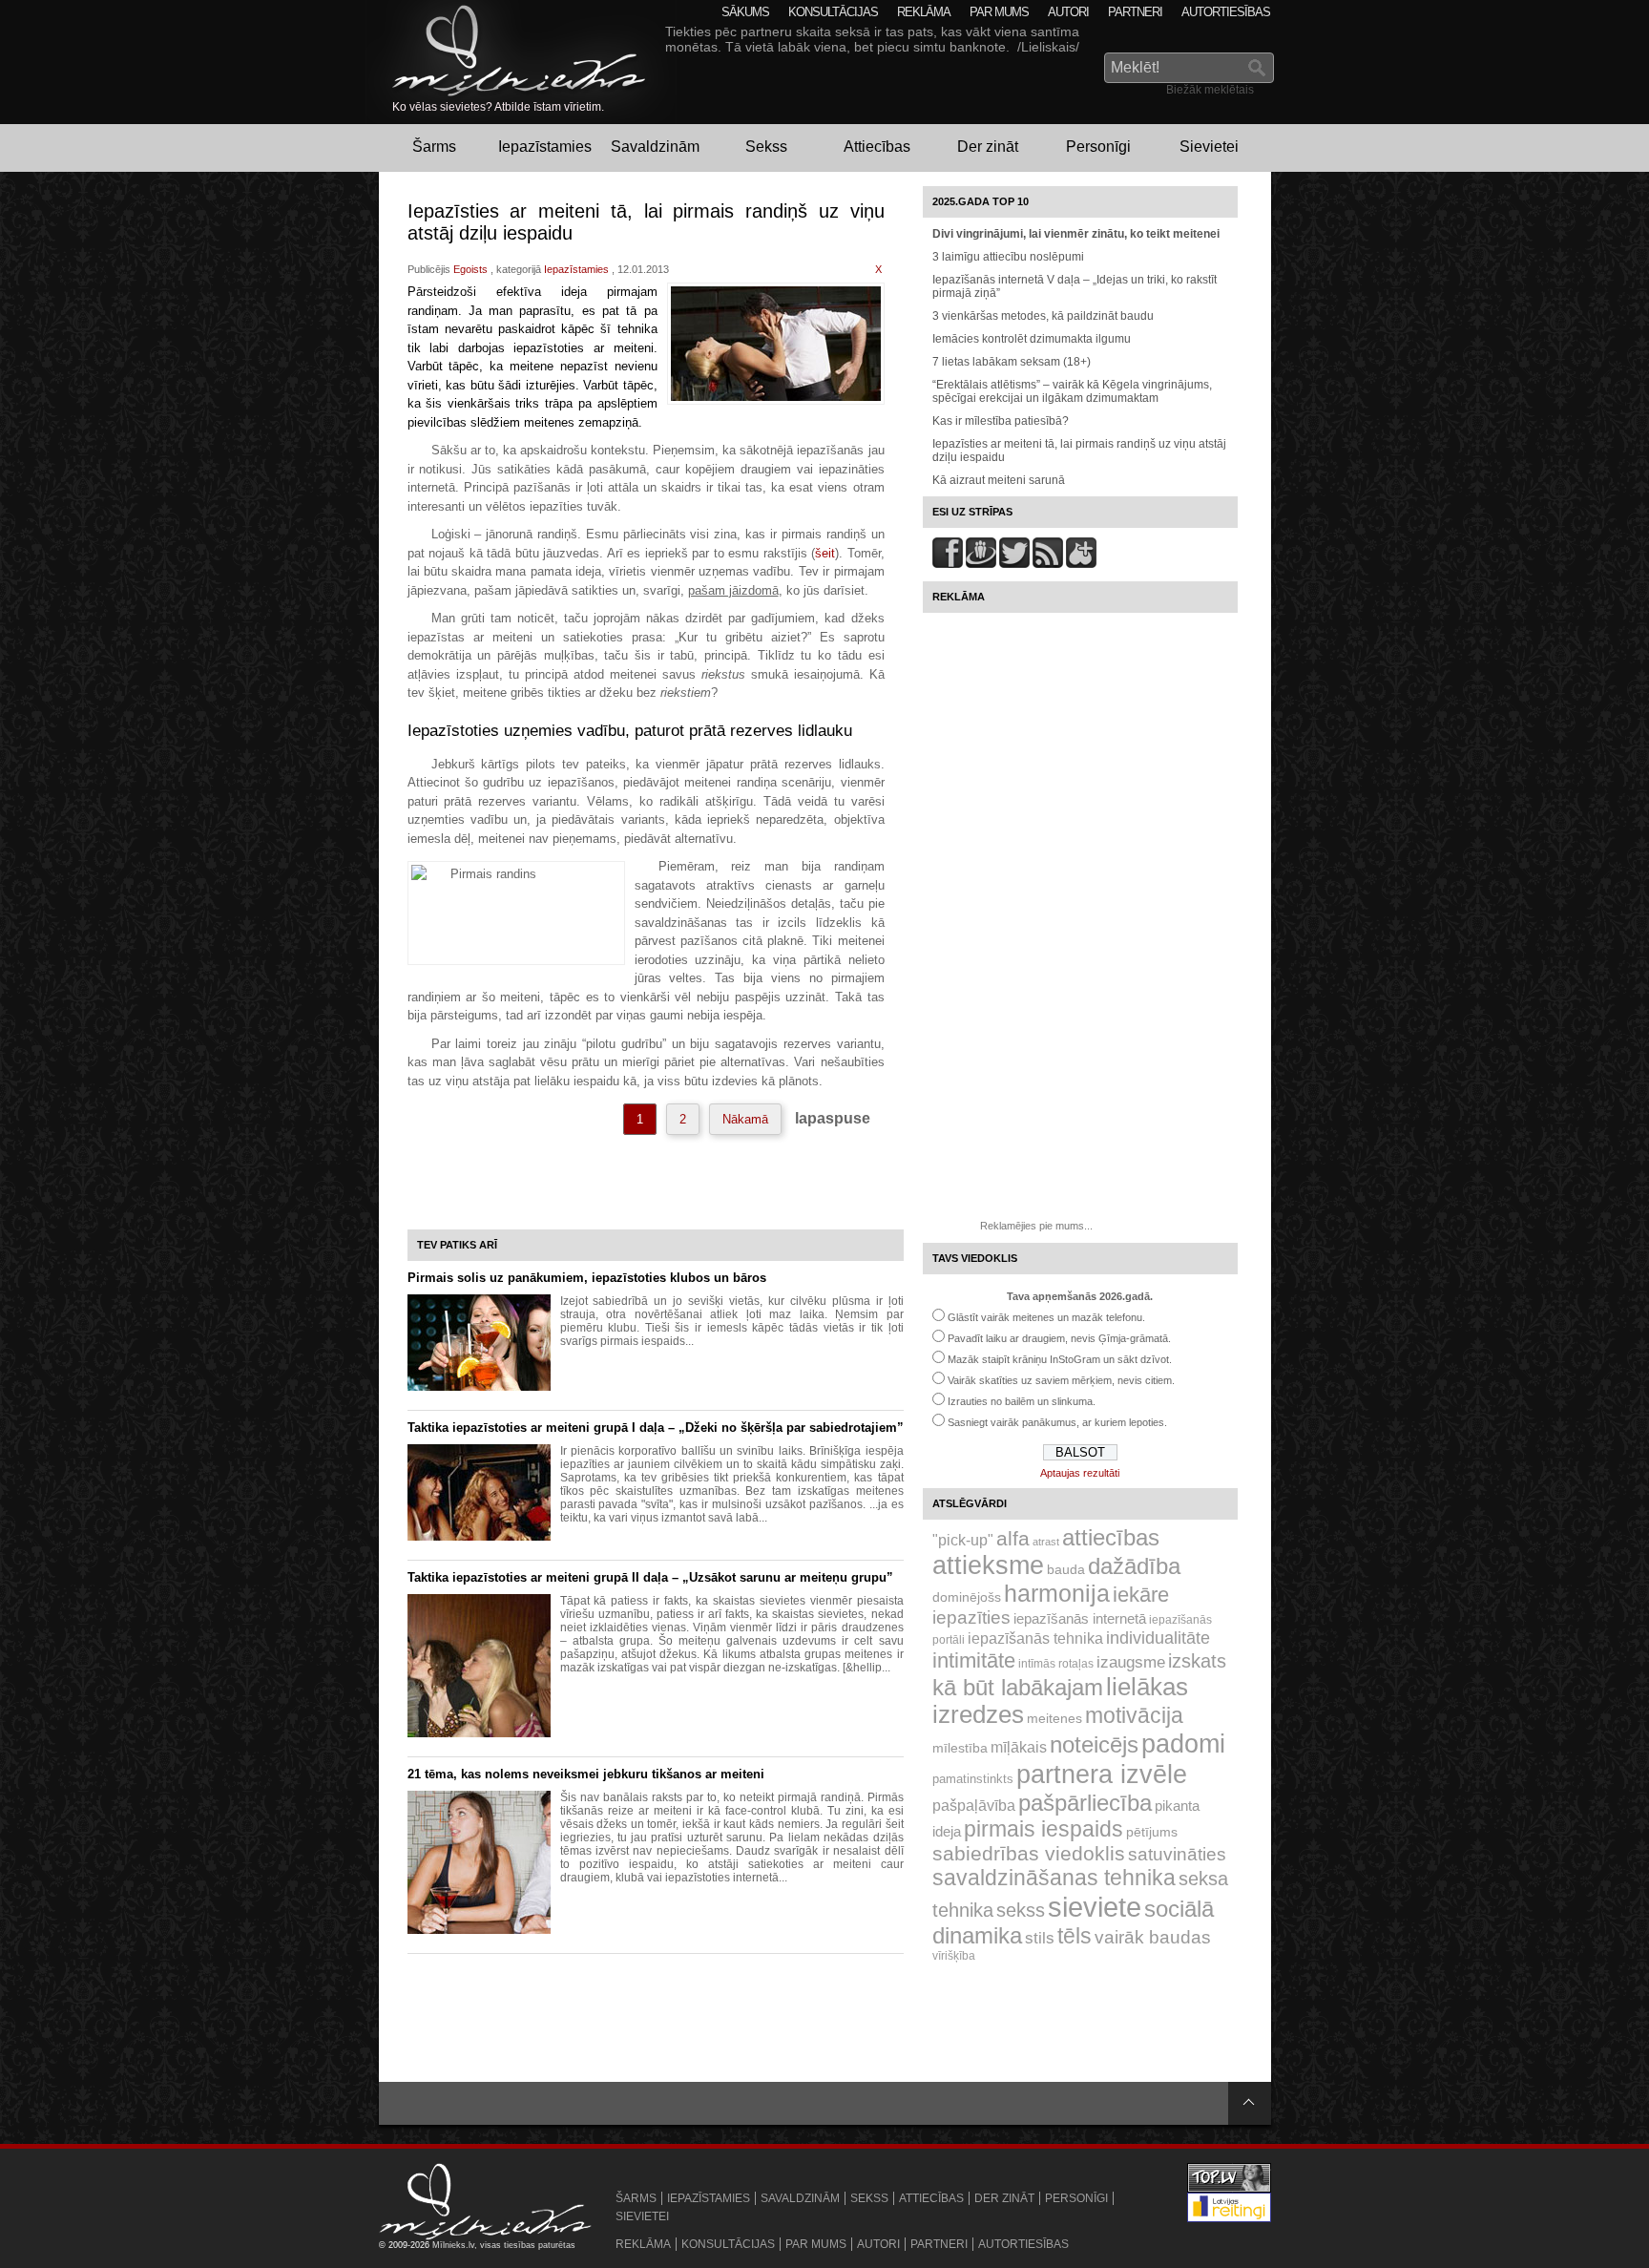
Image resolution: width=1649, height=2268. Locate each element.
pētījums (1152, 1832)
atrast (1046, 1542)
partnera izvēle (1102, 1774)
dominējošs (967, 1597)
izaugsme (1131, 1662)
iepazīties (971, 1617)
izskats (1197, 1661)
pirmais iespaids (1044, 1829)
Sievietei (1209, 147)
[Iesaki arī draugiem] (981, 564)
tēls (1075, 1936)
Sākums (745, 12)
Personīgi (1098, 147)
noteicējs (1094, 1744)
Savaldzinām (655, 147)
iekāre (1141, 1595)
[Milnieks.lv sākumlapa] (506, 50)
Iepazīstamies (545, 147)
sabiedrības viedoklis (1029, 1853)
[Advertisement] (1037, 909)
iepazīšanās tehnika (1035, 1638)
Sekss (766, 147)
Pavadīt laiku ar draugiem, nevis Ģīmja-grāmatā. (1059, 1338)
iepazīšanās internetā (1080, 1618)
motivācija (1134, 1715)
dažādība (1134, 1566)
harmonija (1057, 1594)
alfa (1013, 1538)
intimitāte (974, 1660)
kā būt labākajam (1018, 1687)
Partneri (1135, 12)
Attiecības (877, 147)
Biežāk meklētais (1210, 90)
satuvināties (1177, 1854)
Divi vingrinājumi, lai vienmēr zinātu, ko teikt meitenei (1076, 234)
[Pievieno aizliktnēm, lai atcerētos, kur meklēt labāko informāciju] (1081, 564)
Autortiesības (1226, 12)
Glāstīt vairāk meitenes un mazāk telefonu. (1046, 1317)
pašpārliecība (1085, 1803)
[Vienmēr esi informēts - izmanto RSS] (1048, 564)
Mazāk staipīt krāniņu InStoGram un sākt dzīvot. (1060, 1359)
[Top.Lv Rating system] (1229, 2190)
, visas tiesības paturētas (525, 2245)
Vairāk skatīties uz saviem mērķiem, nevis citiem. (1061, 1380)
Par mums (999, 12)
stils (1040, 1938)
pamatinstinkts (973, 1779)
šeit (825, 553)
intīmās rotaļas (1056, 1664)
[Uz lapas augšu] (1250, 2103)
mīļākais (1019, 1747)
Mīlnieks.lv (453, 2245)
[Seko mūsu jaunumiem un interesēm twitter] (1014, 564)
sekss (1021, 1910)
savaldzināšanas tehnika (1054, 1878)
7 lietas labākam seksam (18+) (1012, 362)
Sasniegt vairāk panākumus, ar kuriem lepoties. (1057, 1422)
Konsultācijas (833, 12)
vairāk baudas (1153, 1937)
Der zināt (988, 147)
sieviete (1095, 1907)
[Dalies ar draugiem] (948, 564)
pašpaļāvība (974, 1805)
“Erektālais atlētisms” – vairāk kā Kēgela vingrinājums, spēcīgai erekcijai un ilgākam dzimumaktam (1072, 391)
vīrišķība (954, 1956)
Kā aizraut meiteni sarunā (999, 480)
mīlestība (960, 1748)
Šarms (434, 147)
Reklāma (924, 12)
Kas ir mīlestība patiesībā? (1001, 421)
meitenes (1054, 1718)
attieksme (988, 1565)
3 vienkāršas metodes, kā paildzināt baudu (1043, 316)
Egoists (470, 269)
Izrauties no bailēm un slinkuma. (1022, 1401)
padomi (1183, 1743)
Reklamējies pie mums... (1036, 1226)
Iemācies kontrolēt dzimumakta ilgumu (1032, 339)
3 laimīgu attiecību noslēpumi (1008, 257)
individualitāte (1158, 1638)
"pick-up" (963, 1540)
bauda (1066, 1569)
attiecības (1111, 1537)
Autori (1068, 12)
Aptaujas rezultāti (1080, 1473)
